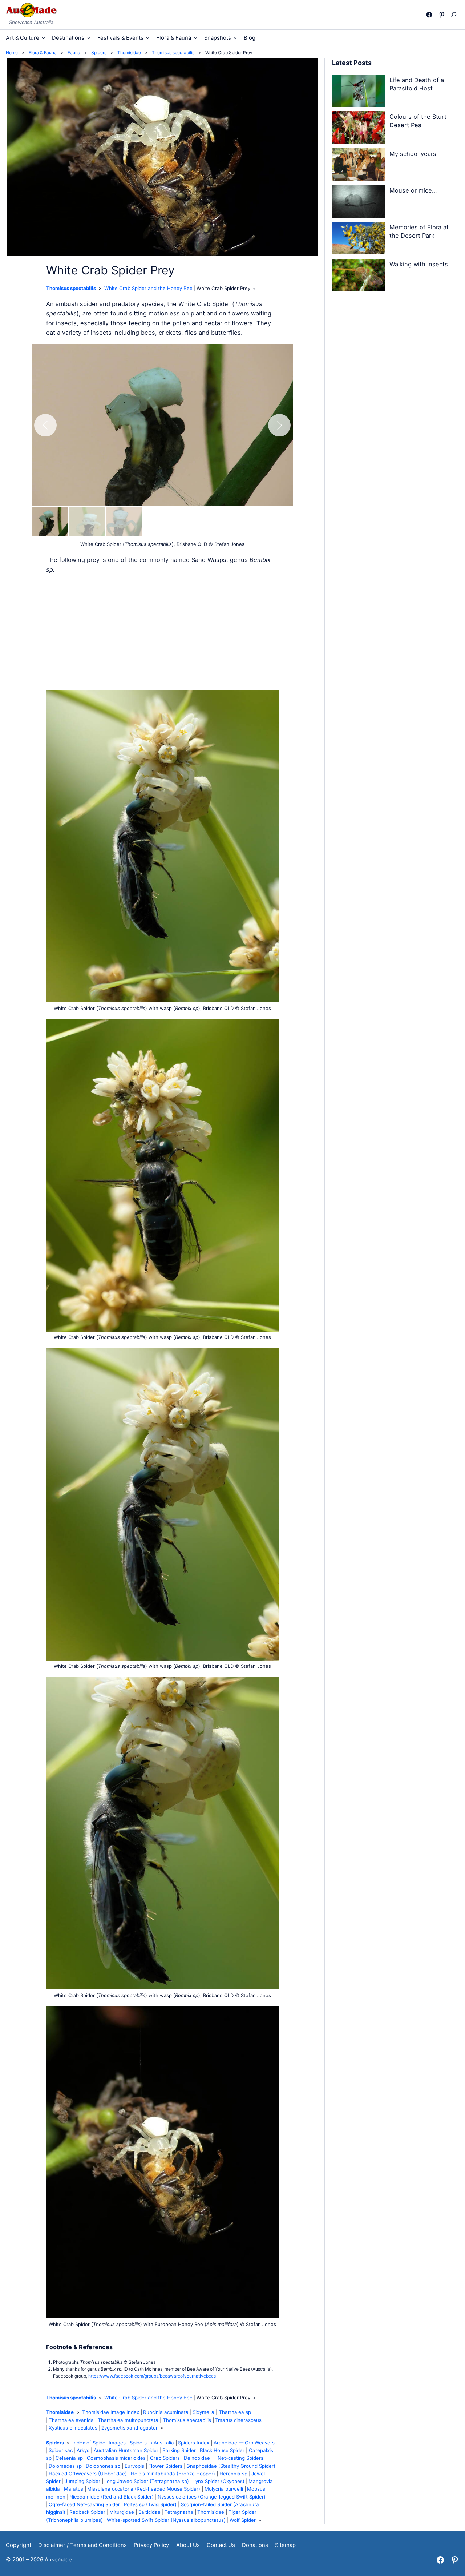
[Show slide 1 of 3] (50, 521)
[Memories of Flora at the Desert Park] (359, 239)
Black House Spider (222, 2450)
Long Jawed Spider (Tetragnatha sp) (147, 2481)
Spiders (55, 2443)
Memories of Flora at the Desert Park (419, 231)
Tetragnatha (179, 2512)
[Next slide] (279, 425)
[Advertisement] (162, 632)
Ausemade (58, 2560)
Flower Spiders (165, 2466)
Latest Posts (352, 63)
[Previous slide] (45, 425)
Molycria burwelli (224, 2489)
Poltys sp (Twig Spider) (150, 2504)
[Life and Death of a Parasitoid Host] (359, 92)
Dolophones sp (103, 2466)
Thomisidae (60, 2412)
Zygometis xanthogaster (130, 2428)
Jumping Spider (82, 2481)
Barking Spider (179, 2450)
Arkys (83, 2450)
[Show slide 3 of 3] (124, 521)
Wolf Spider (243, 2520)
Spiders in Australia (152, 2443)
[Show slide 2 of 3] (87, 521)
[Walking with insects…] (359, 276)
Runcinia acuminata (166, 2412)
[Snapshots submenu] (235, 38)
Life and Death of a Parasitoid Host (417, 84)
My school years (413, 154)
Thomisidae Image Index (111, 2412)
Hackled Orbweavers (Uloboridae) (88, 2474)
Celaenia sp (69, 2458)
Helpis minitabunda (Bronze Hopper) (173, 2474)
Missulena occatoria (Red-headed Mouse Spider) (144, 2489)
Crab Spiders (165, 2458)
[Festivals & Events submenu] (148, 38)
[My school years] (359, 166)
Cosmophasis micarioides (116, 2458)
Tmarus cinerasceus (238, 2420)
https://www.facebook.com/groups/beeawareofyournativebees (152, 2376)
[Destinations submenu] (89, 38)
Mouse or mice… (413, 190)
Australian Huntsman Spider (126, 2450)
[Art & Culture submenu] (43, 38)
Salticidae (149, 2512)
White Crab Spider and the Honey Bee (148, 288)
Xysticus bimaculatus (73, 2428)
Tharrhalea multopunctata (128, 2420)
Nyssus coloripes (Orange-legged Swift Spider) (212, 2497)
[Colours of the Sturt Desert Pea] (359, 129)
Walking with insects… (421, 264)
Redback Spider (87, 2512)
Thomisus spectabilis (71, 288)
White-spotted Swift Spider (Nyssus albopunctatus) (166, 2520)
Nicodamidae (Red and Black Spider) (112, 2497)
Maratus (74, 2489)
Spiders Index (194, 2443)
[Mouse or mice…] (359, 203)
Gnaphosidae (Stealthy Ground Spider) (231, 2466)
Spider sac (61, 2450)
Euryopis (134, 2466)
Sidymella (203, 2412)
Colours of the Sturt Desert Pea (418, 121)
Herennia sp (233, 2474)
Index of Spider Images (99, 2443)
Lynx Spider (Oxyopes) (219, 2481)
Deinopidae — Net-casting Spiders (224, 2458)
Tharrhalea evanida (71, 2420)
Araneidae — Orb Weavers (244, 2443)
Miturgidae (122, 2512)
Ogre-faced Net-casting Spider (84, 2504)
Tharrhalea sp (235, 2412)
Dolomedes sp (65, 2466)
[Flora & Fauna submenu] (196, 38)
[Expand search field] (455, 15)
